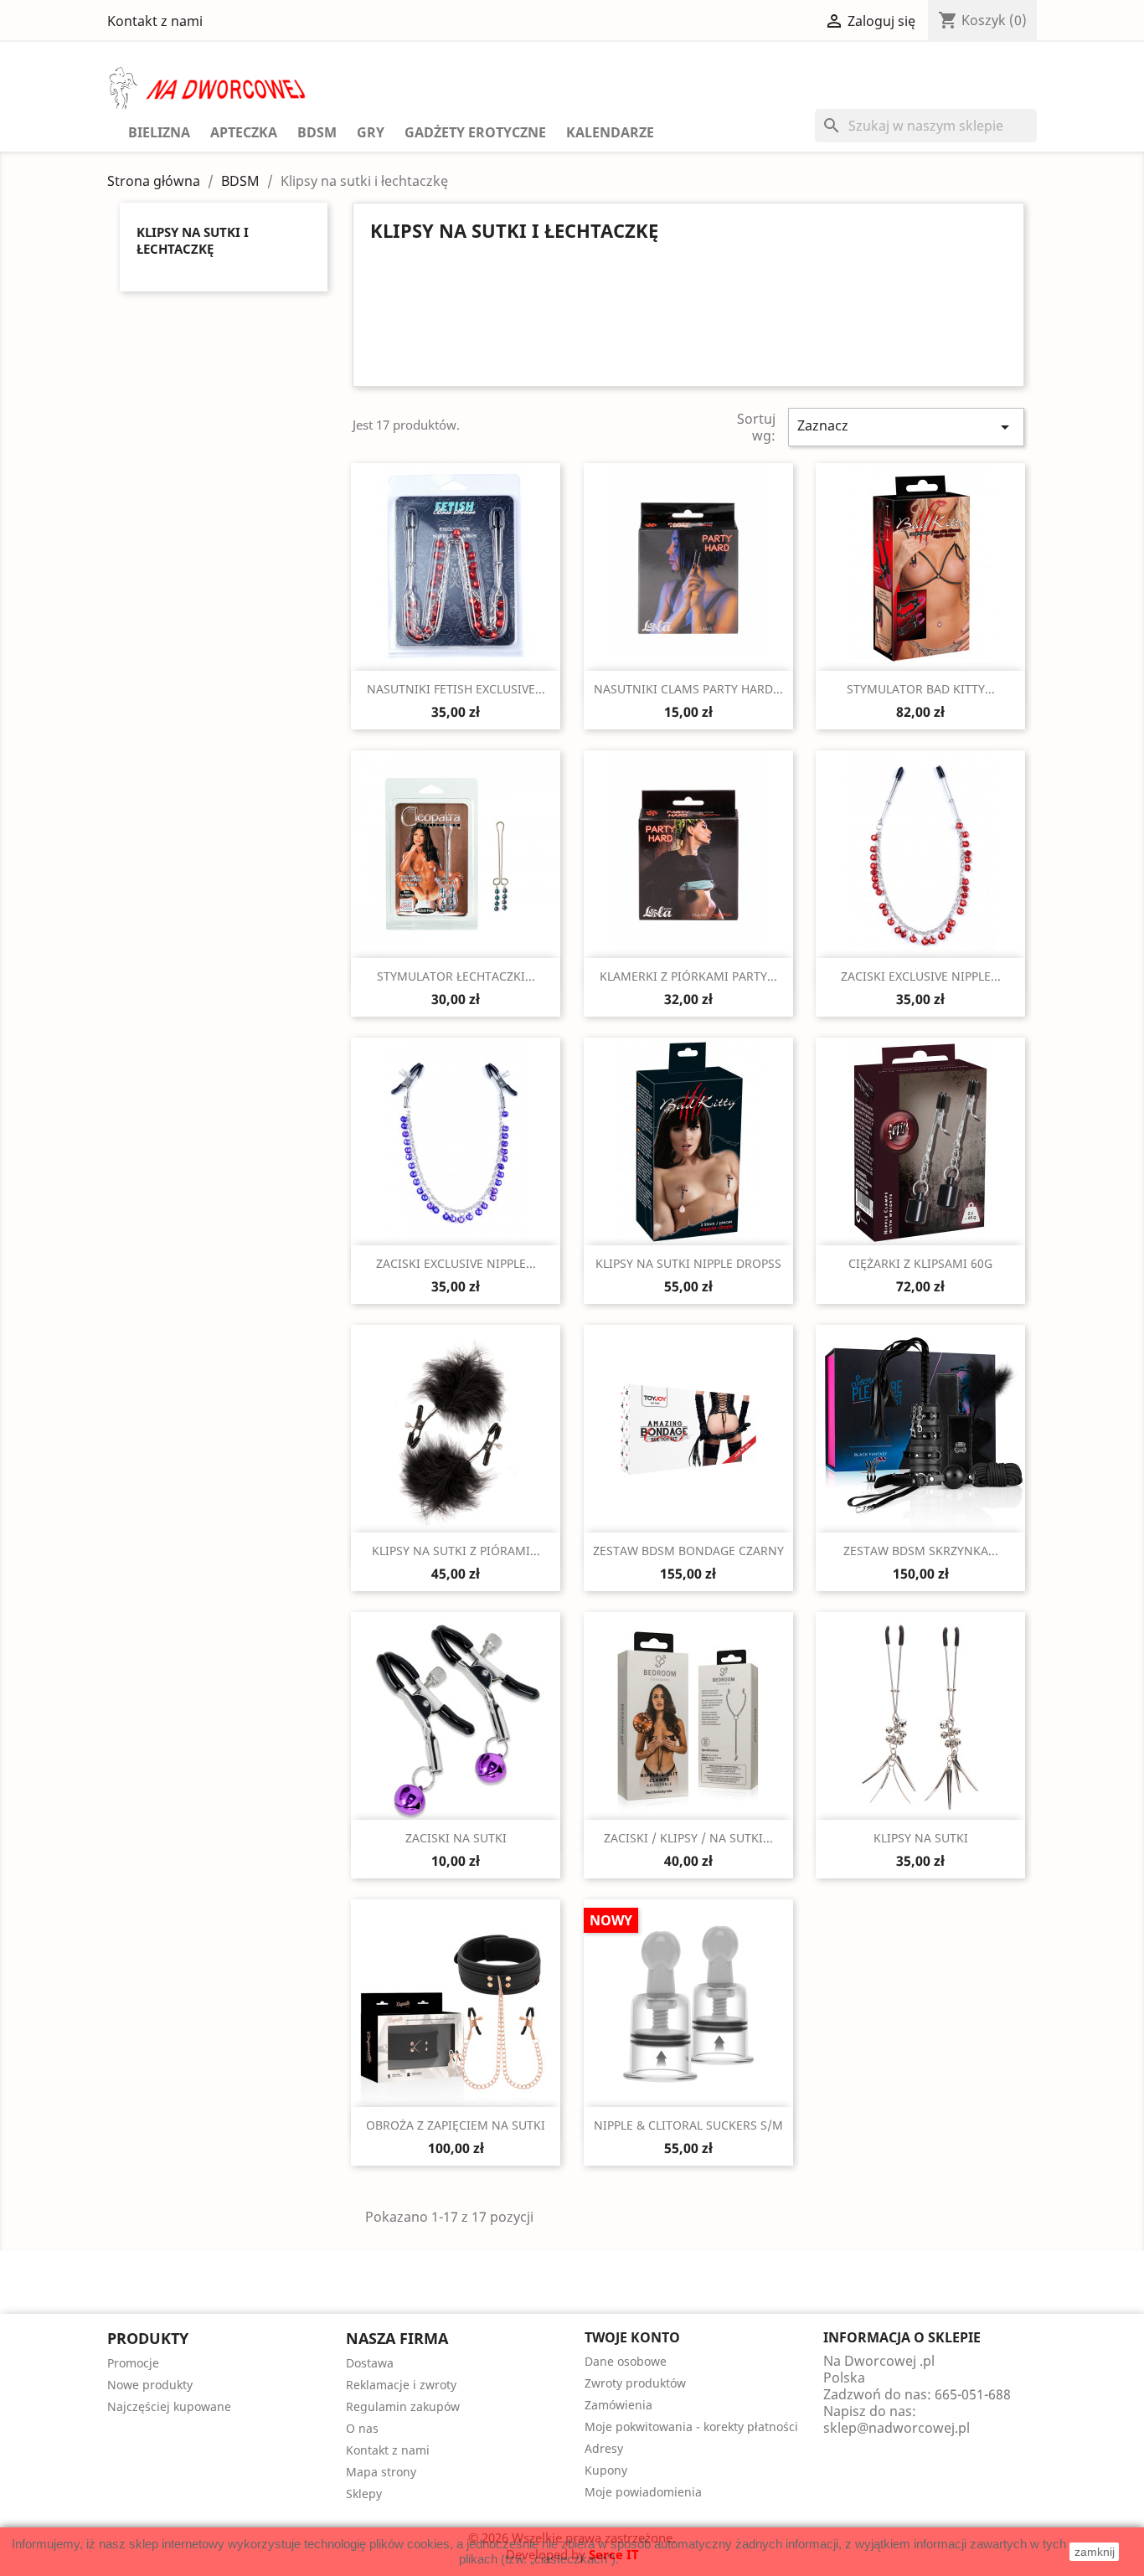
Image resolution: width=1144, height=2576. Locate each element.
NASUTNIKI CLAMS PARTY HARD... (688, 689)
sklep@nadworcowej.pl (897, 2428)
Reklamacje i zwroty (401, 2385)
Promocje (133, 2363)
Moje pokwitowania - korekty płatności (691, 2427)
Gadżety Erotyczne (475, 132)
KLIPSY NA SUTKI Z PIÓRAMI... (456, 1551)
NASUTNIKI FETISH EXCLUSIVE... (456, 689)
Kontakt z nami (155, 21)
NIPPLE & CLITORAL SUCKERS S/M (688, 2125)
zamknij (1095, 2552)
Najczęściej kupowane (169, 2406)
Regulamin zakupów (403, 2406)
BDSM (317, 132)
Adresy (604, 2448)
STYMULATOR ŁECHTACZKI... (456, 976)
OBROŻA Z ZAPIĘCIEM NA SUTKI (456, 2125)
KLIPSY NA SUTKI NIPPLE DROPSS (688, 1263)
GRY (371, 132)
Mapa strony (381, 2472)
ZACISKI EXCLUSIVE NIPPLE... (921, 976)
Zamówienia (618, 2405)
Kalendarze (610, 132)
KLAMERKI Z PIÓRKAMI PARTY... (688, 976)
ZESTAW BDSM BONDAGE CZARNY (688, 1551)
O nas (362, 2428)
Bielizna (159, 132)
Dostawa (370, 2363)
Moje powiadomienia (643, 2492)
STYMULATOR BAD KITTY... (921, 689)
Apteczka (244, 132)
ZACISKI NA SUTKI (456, 1838)
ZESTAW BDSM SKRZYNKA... (921, 1551)
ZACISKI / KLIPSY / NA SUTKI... (688, 1838)
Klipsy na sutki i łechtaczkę (193, 240)
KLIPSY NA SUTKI (921, 1838)
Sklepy (364, 2494)
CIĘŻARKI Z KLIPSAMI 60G (920, 1263)
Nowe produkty (150, 2385)
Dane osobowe (626, 2361)
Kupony (606, 2470)
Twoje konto (632, 2337)
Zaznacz (906, 427)
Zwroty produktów (635, 2383)
